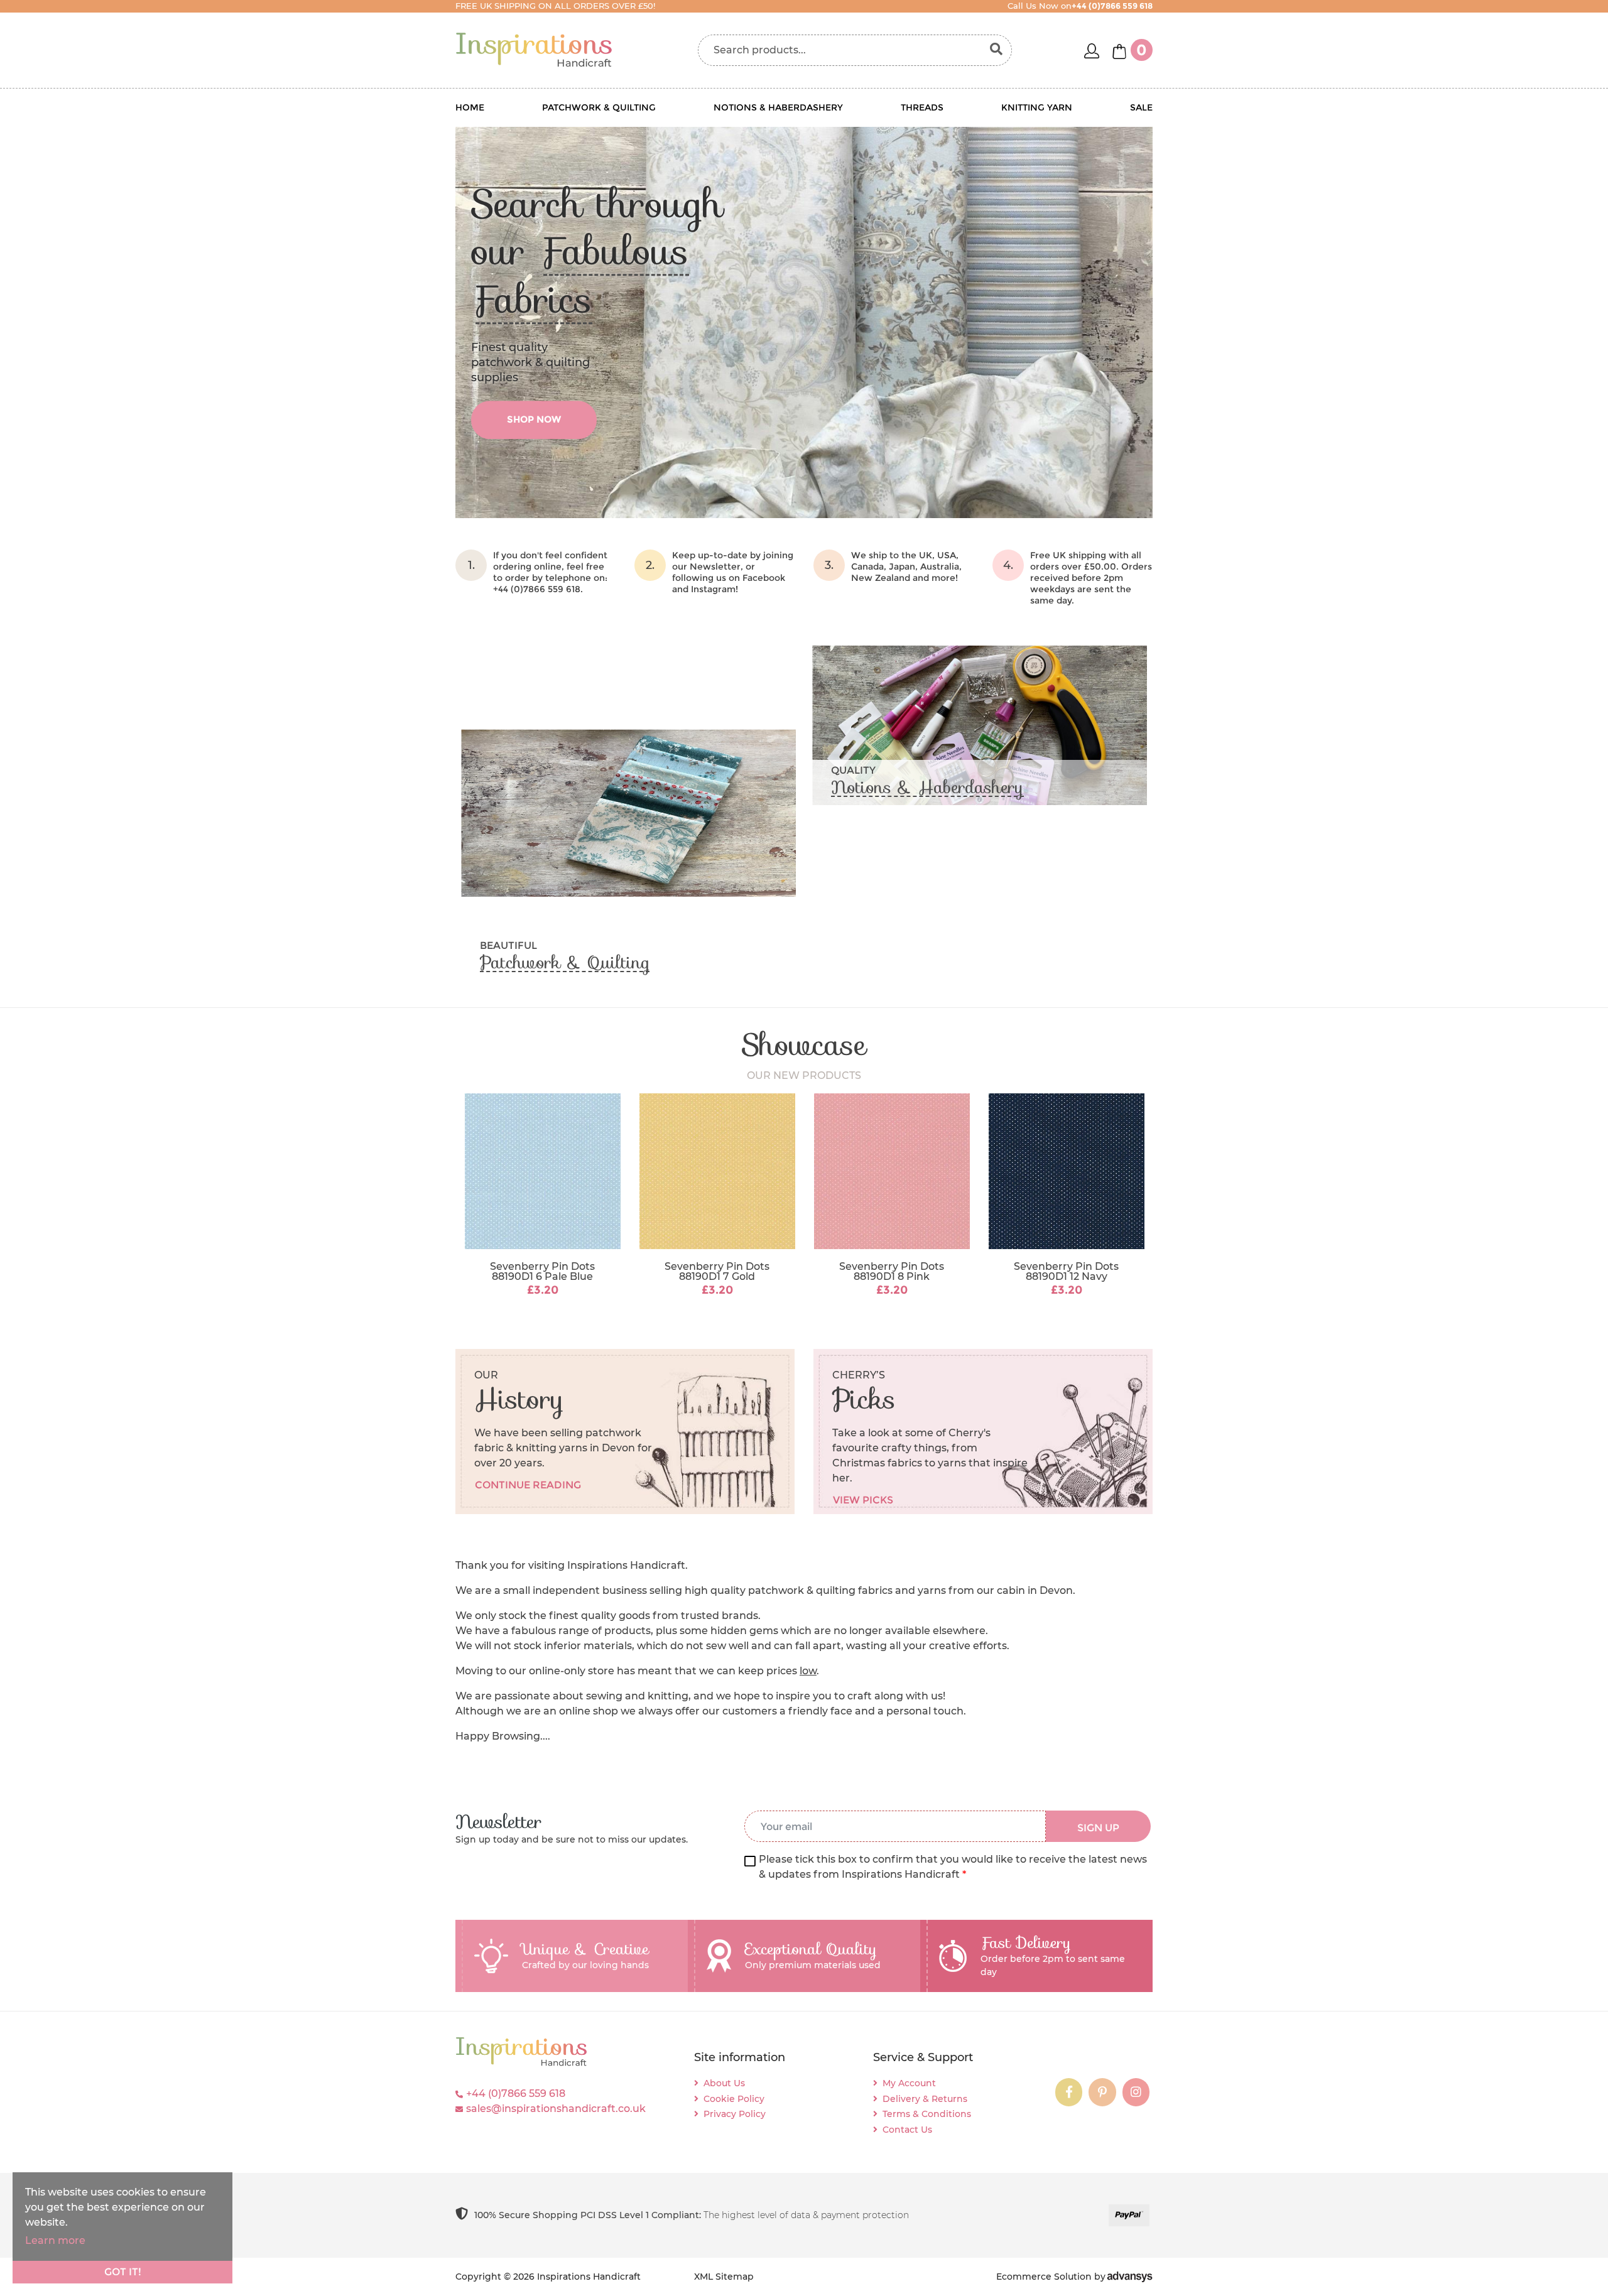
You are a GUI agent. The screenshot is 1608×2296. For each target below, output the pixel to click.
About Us (724, 2083)
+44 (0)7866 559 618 (516, 2093)
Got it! (123, 2272)
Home (470, 107)
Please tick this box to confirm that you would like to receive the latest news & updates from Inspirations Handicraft (953, 1867)
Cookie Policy (734, 2099)
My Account (909, 2083)
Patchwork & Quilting (599, 107)
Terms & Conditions (927, 2114)
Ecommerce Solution (1044, 2277)
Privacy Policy (735, 2114)
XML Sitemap (724, 2277)
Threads (922, 107)
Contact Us (907, 2130)
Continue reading (528, 1485)
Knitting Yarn (1037, 107)
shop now (534, 419)
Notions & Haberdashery (778, 107)
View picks (863, 1500)
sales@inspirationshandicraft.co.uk (556, 2109)
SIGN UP (1098, 1828)
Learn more (55, 2240)
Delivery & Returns (925, 2099)
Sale (1141, 107)
